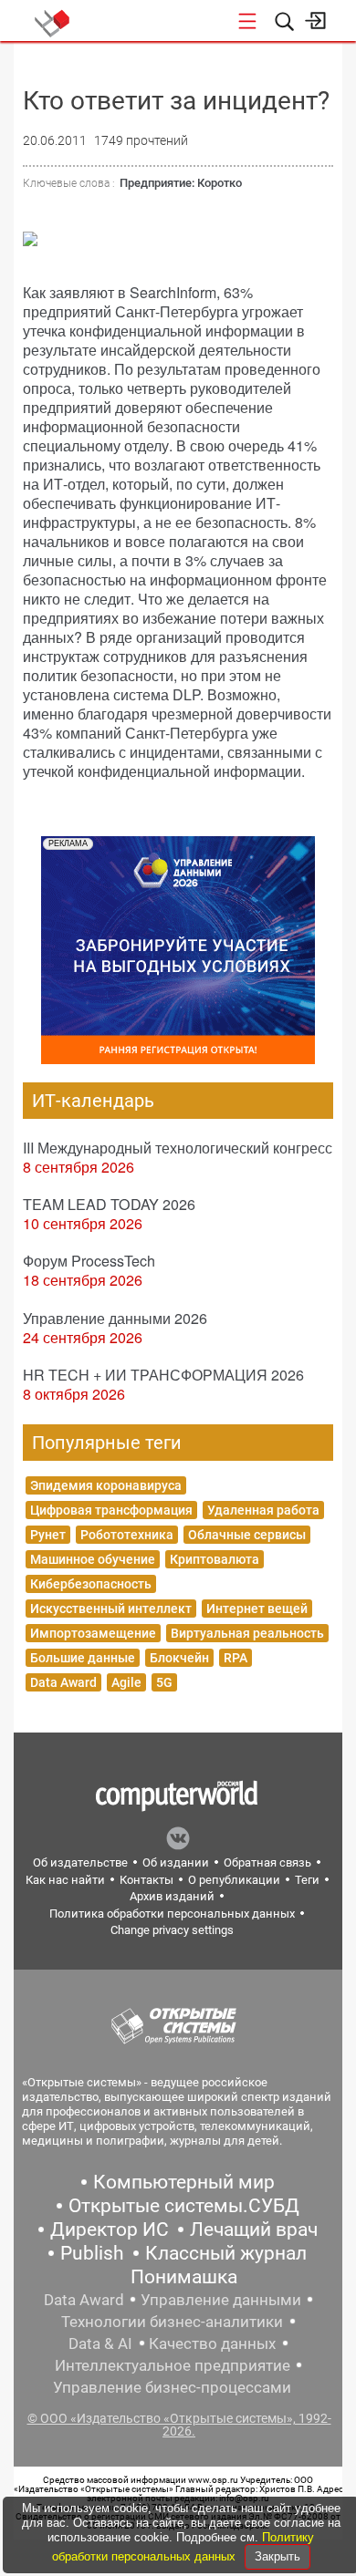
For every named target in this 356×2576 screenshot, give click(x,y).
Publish (92, 2253)
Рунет (48, 1535)
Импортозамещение (93, 1633)
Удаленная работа (263, 1510)
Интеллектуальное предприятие (173, 2365)
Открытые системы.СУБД (184, 2206)
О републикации (234, 1880)
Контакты (147, 1880)
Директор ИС (110, 2229)
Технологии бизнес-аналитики (172, 2322)
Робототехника (127, 1535)
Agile (126, 1682)
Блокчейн (179, 1658)
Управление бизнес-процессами (172, 2387)
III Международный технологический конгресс (178, 1148)
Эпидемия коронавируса (106, 1485)
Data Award (63, 1682)
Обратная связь (267, 1862)
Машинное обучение (93, 1559)
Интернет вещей (257, 1609)
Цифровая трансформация (111, 1510)
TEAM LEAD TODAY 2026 (109, 1204)
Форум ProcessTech (89, 1261)
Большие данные (83, 1658)
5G (164, 1682)
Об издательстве (80, 1862)
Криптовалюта (215, 1559)
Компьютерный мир (184, 2182)
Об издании (176, 1862)
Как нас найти (65, 1880)
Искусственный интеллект (111, 1609)
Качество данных (212, 2343)
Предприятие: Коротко (181, 183)
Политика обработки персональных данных (172, 1914)
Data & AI (100, 2343)
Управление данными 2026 (115, 1318)
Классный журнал (226, 2253)
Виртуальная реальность (247, 1633)
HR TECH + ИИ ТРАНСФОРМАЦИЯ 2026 (163, 1375)
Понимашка (184, 2277)
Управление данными (221, 2300)
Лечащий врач (254, 2229)
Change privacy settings (172, 1930)
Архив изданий (172, 1896)
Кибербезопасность (91, 1584)
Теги (307, 1880)
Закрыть (277, 2556)
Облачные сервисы (247, 1535)
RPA (236, 1658)
